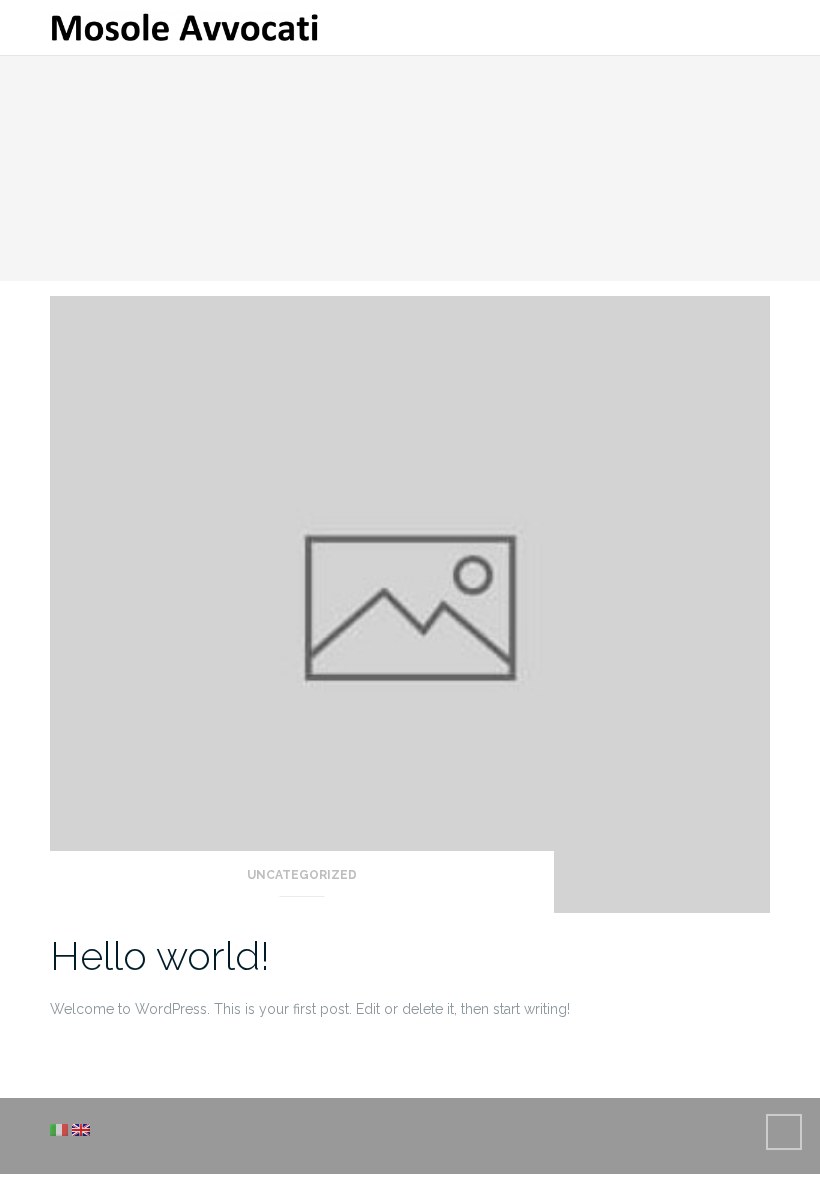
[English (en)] (81, 1128)
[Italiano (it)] (59, 1128)
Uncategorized (302, 875)
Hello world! (160, 955)
